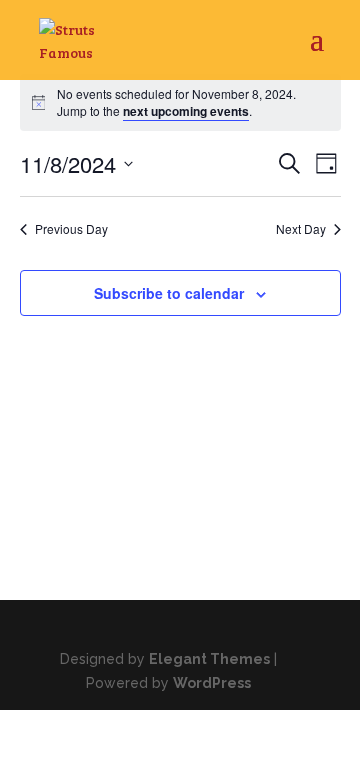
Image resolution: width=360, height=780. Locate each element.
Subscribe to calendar (169, 293)
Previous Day (71, 229)
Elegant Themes (209, 659)
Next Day (301, 229)
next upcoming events (186, 111)
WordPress (212, 683)
